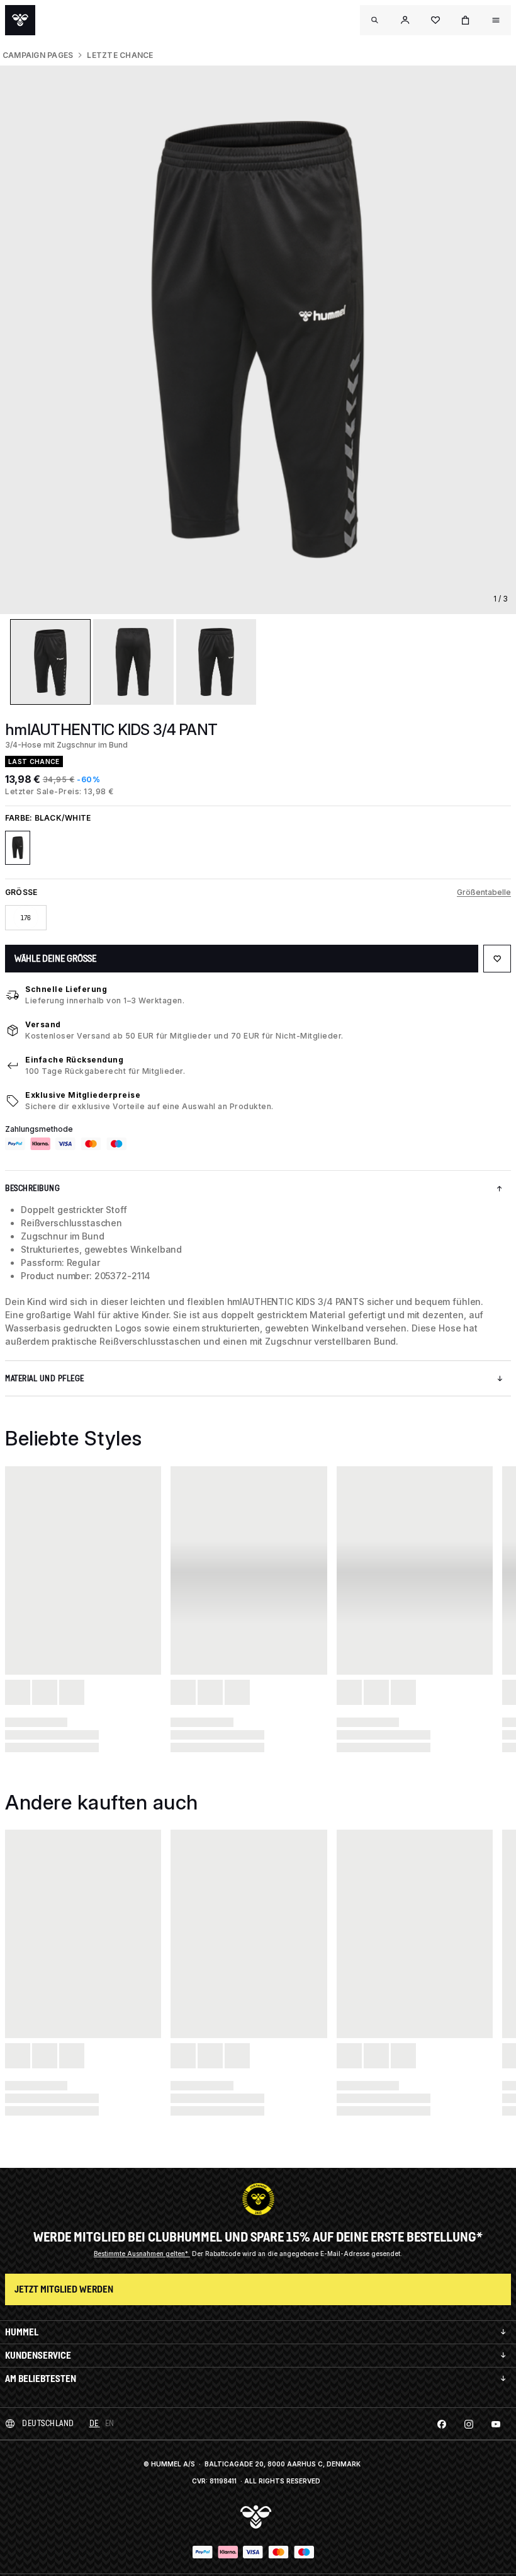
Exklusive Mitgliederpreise (83, 1095)
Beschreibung (32, 1188)
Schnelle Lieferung (66, 989)
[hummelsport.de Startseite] (20, 20)
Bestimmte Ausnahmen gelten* (142, 2254)
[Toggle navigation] (375, 20)
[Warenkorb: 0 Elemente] (466, 20)
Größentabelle (484, 892)
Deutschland (48, 2423)
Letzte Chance (120, 55)
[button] (405, 20)
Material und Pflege (45, 1378)
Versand (43, 1024)
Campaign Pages (38, 55)
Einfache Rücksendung (74, 1060)
